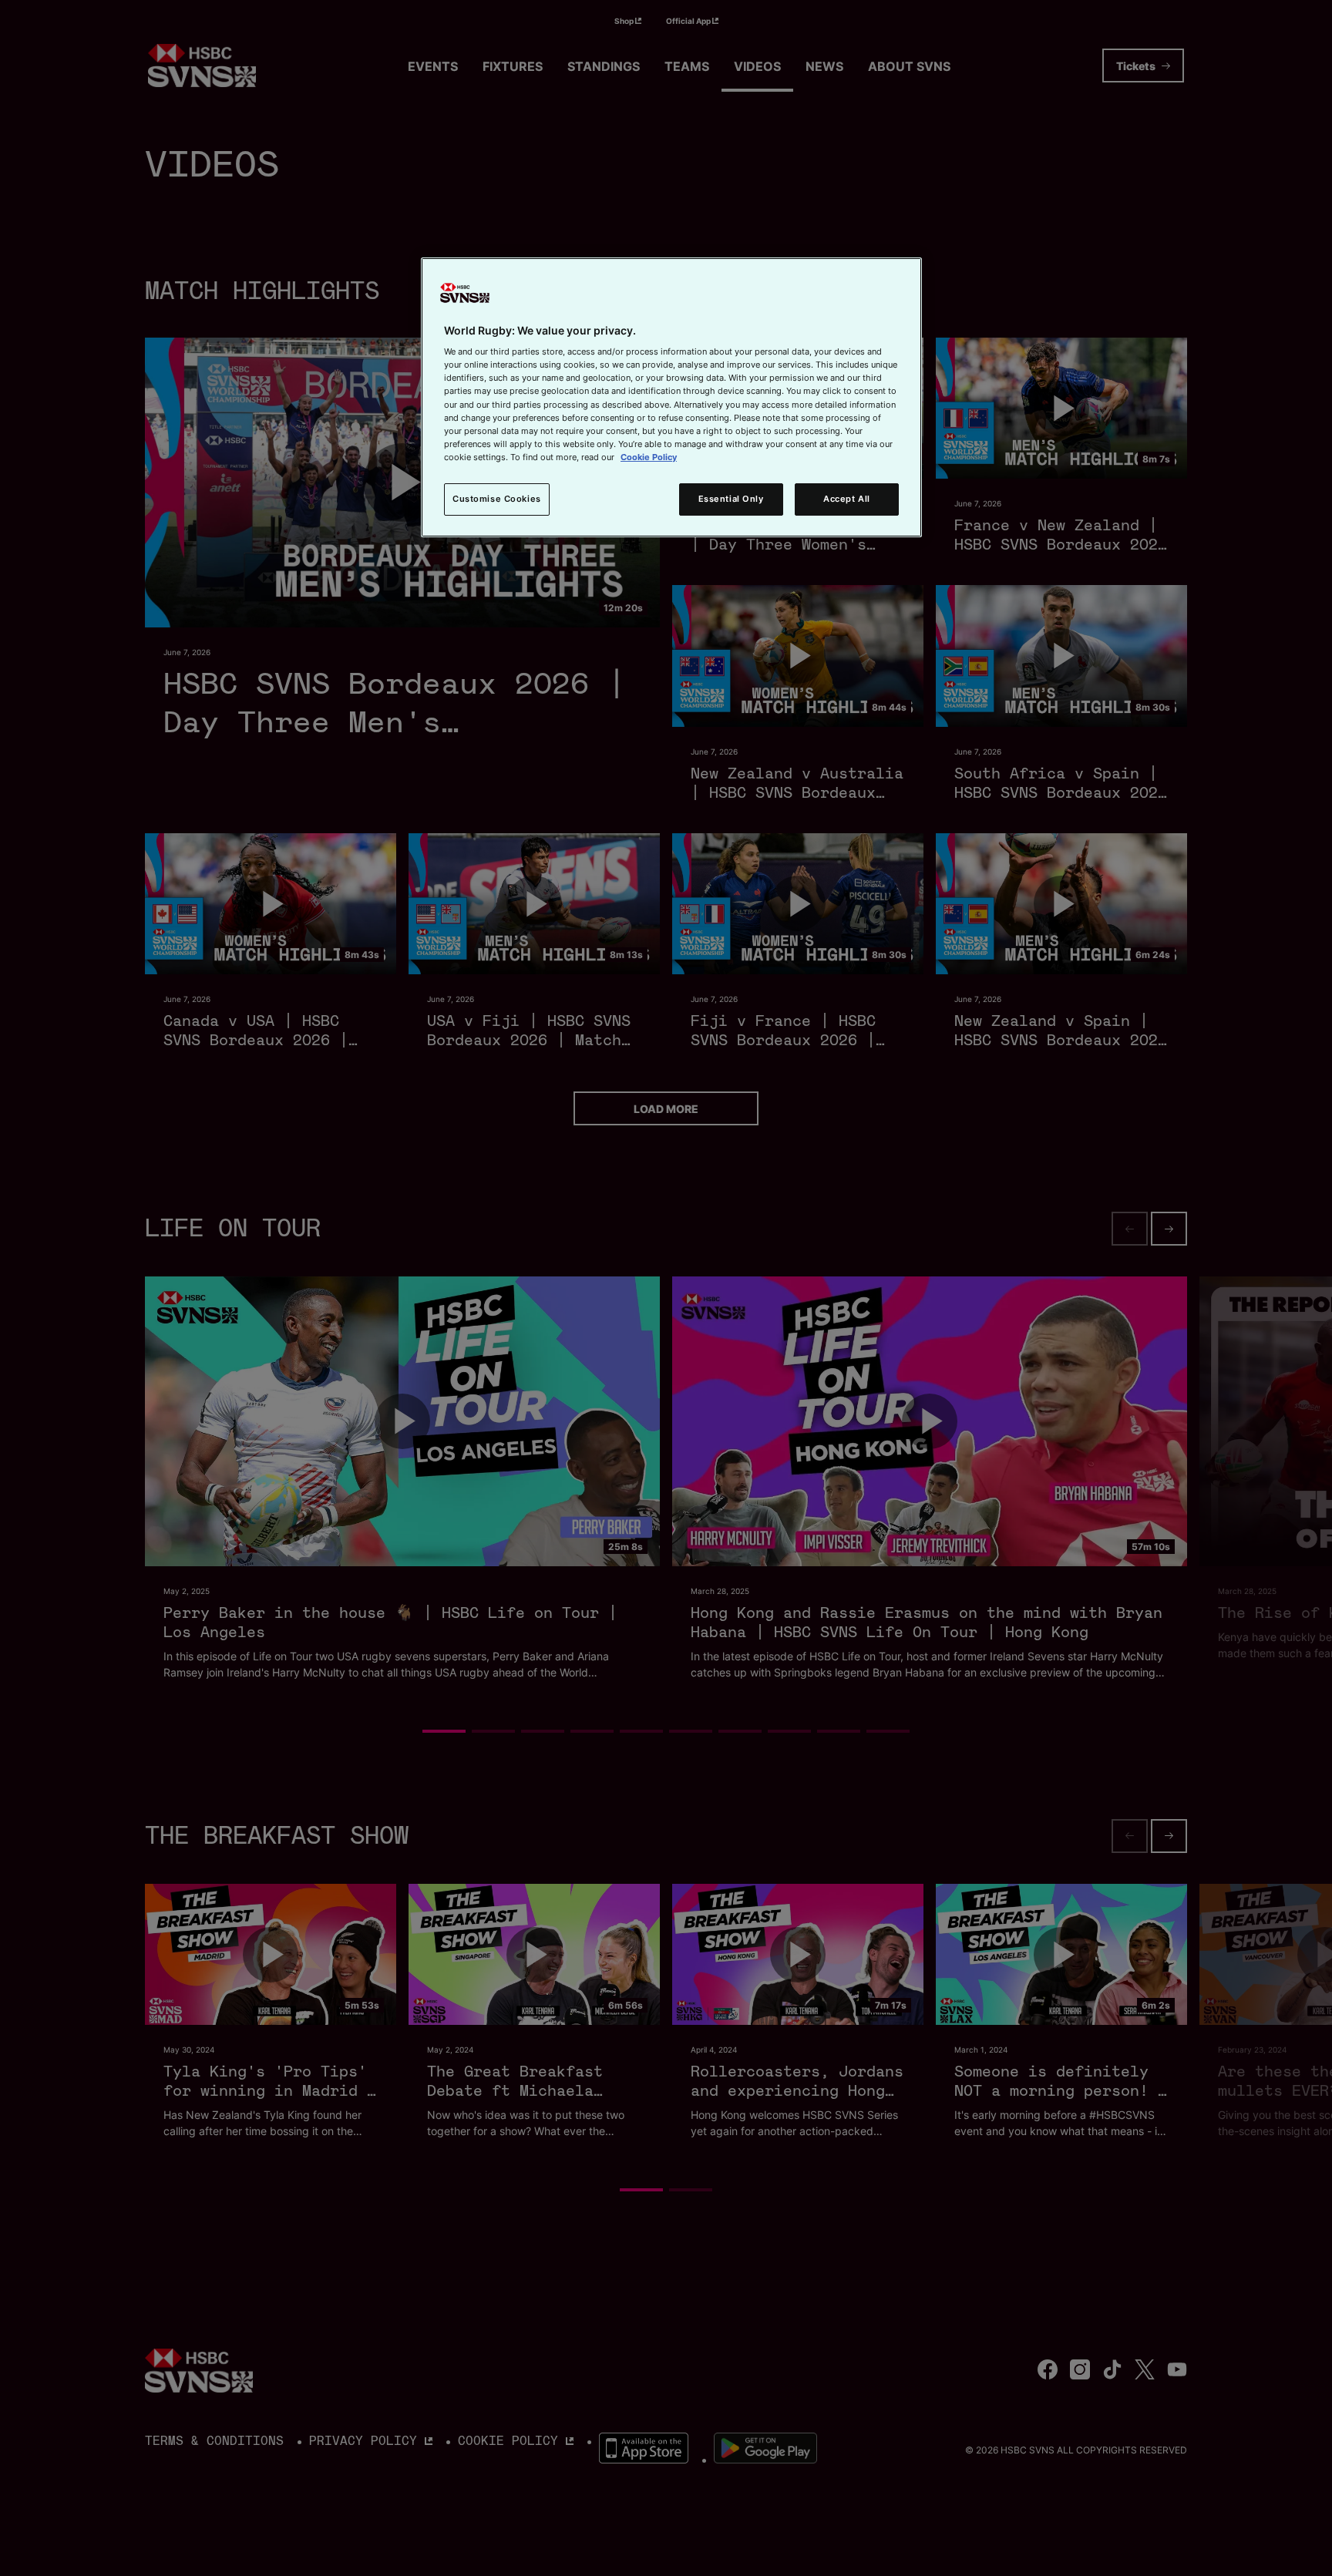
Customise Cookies (497, 499)
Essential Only (731, 499)
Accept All (847, 499)
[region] (671, 397)
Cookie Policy (649, 457)
